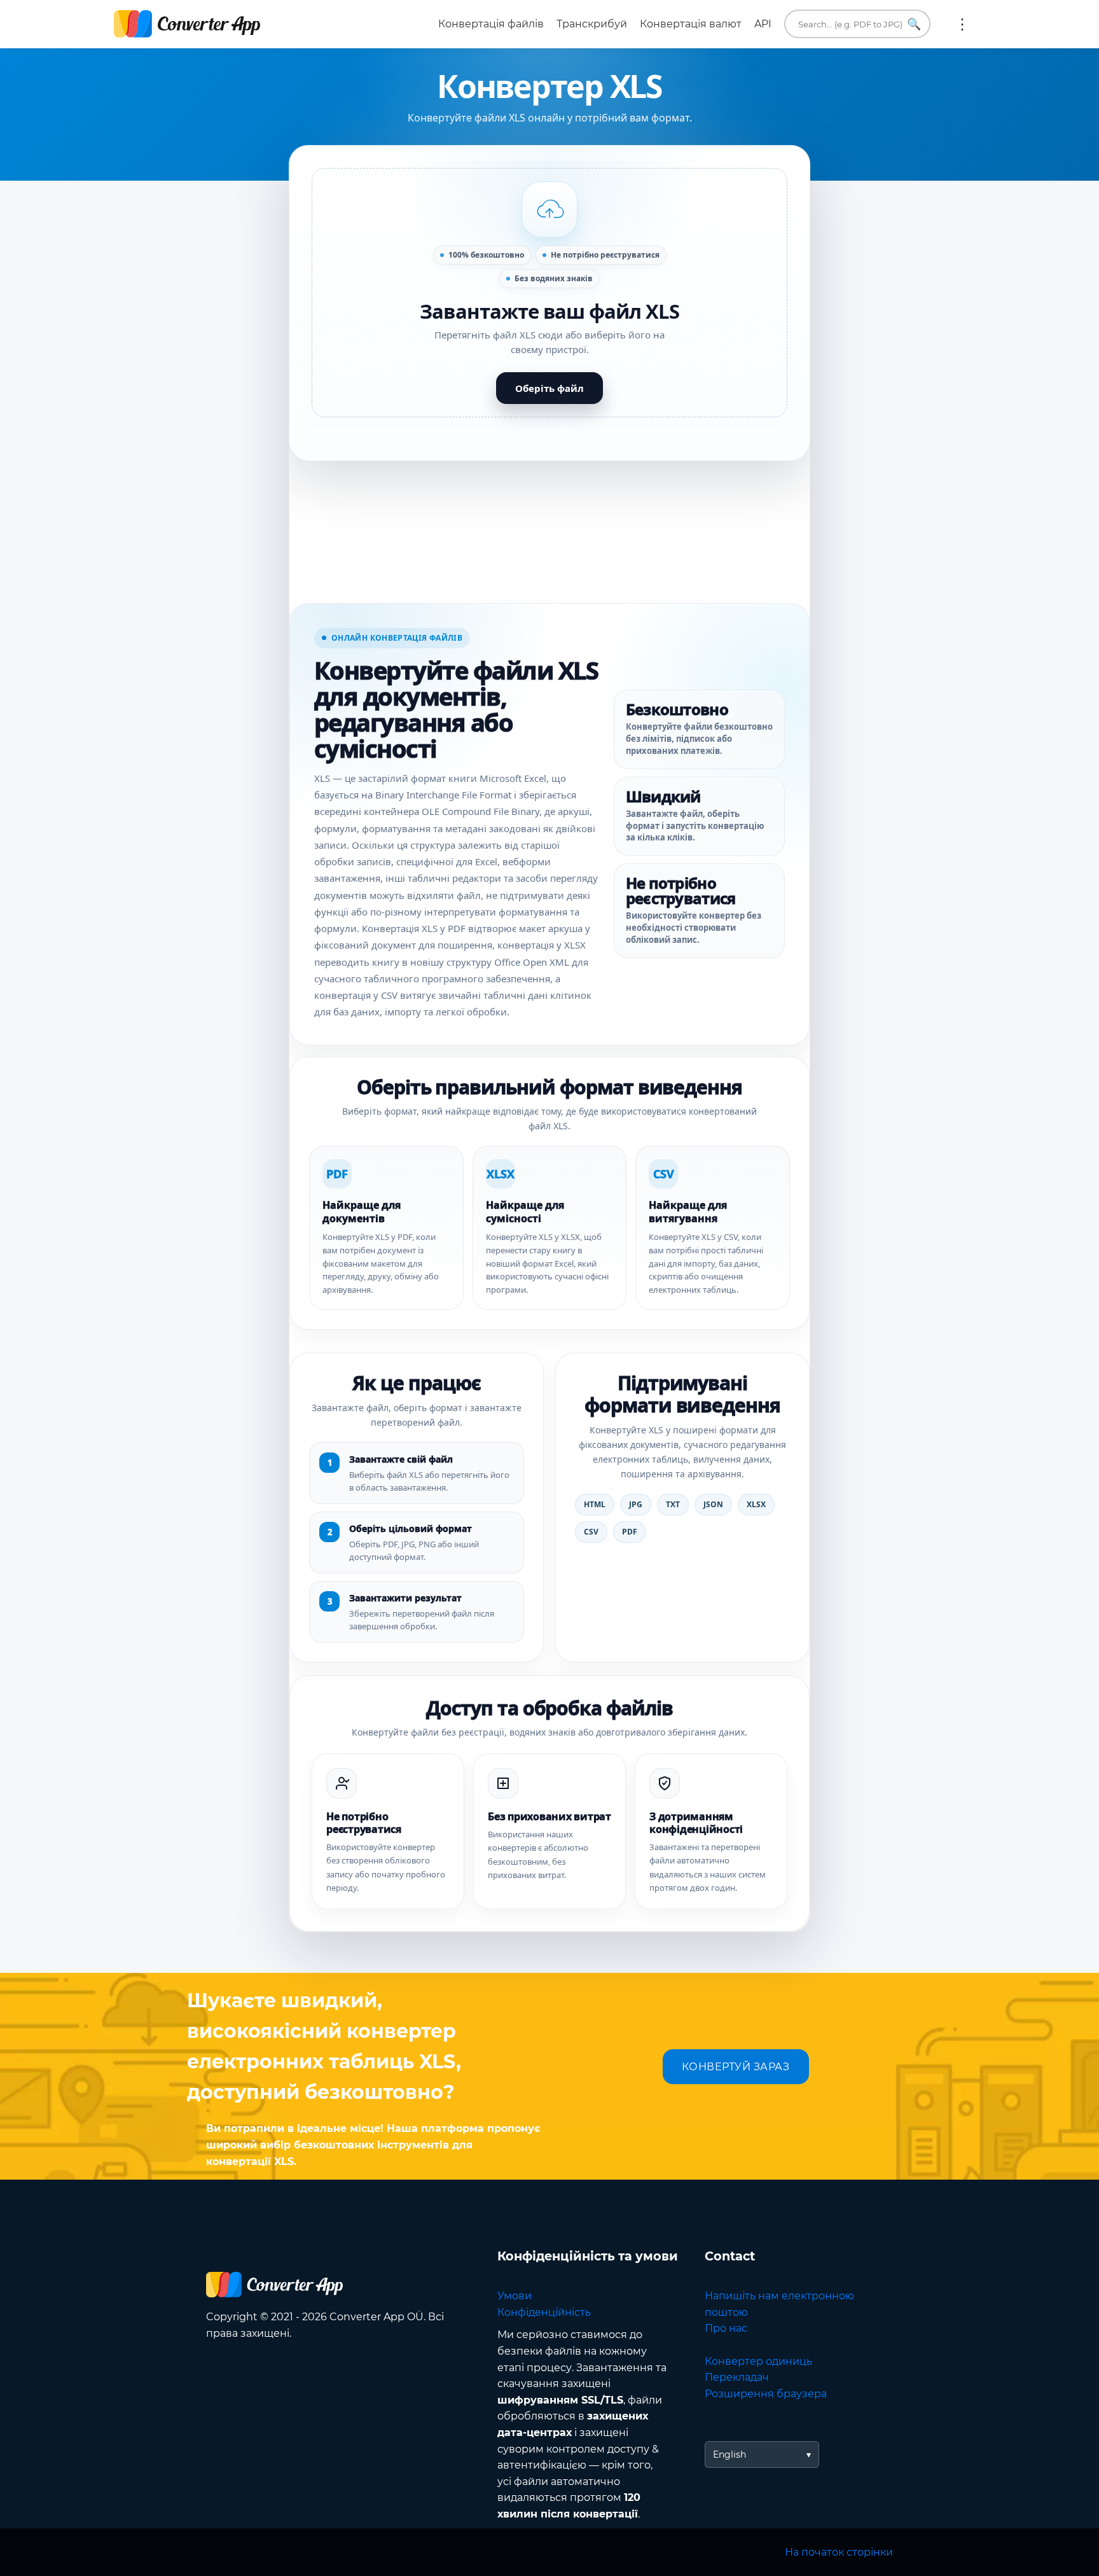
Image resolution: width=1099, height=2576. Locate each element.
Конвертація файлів (491, 24)
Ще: (962, 24)
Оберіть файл (549, 388)
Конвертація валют (691, 24)
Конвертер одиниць (758, 2361)
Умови (515, 2296)
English (729, 2454)
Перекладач (737, 2377)
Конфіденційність (544, 2312)
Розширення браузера (766, 2394)
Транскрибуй (592, 24)
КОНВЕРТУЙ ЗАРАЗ (736, 2067)
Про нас (726, 2328)
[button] (549, 293)
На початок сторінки (839, 2552)
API (763, 24)
